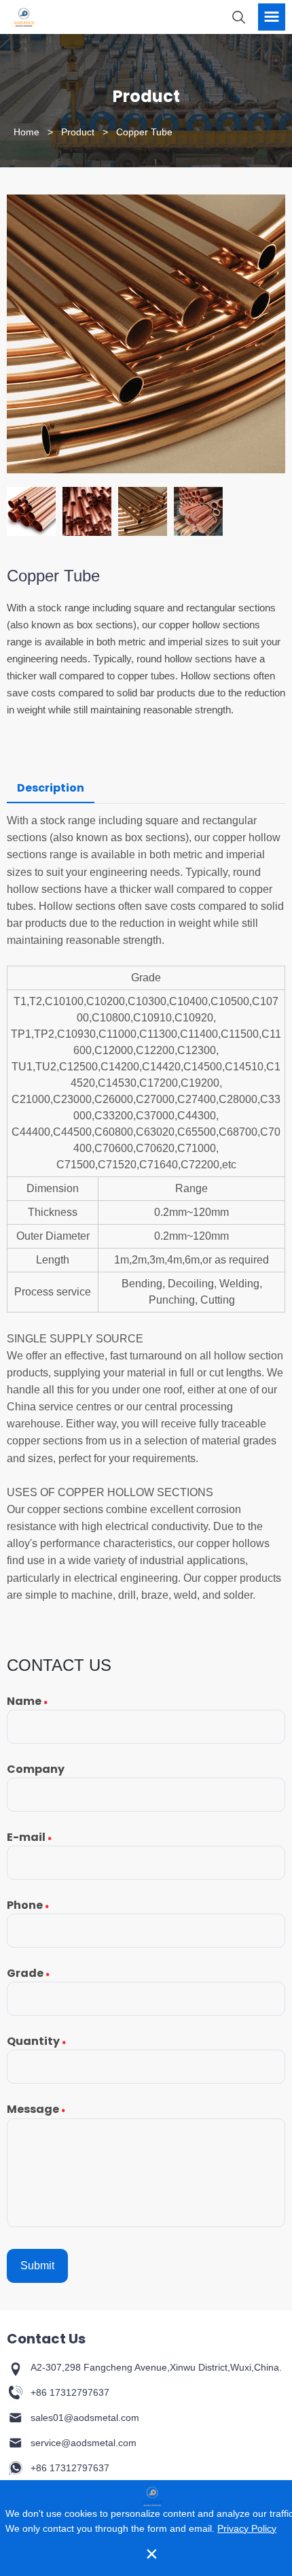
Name (27, 1701)
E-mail (29, 1837)
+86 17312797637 (70, 2392)
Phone (28, 1905)
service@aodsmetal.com (84, 2443)
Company (36, 1769)
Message (36, 2109)
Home (26, 132)
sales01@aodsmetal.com (85, 2418)
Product (78, 132)
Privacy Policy (247, 2528)
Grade (28, 1973)
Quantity (36, 2041)
